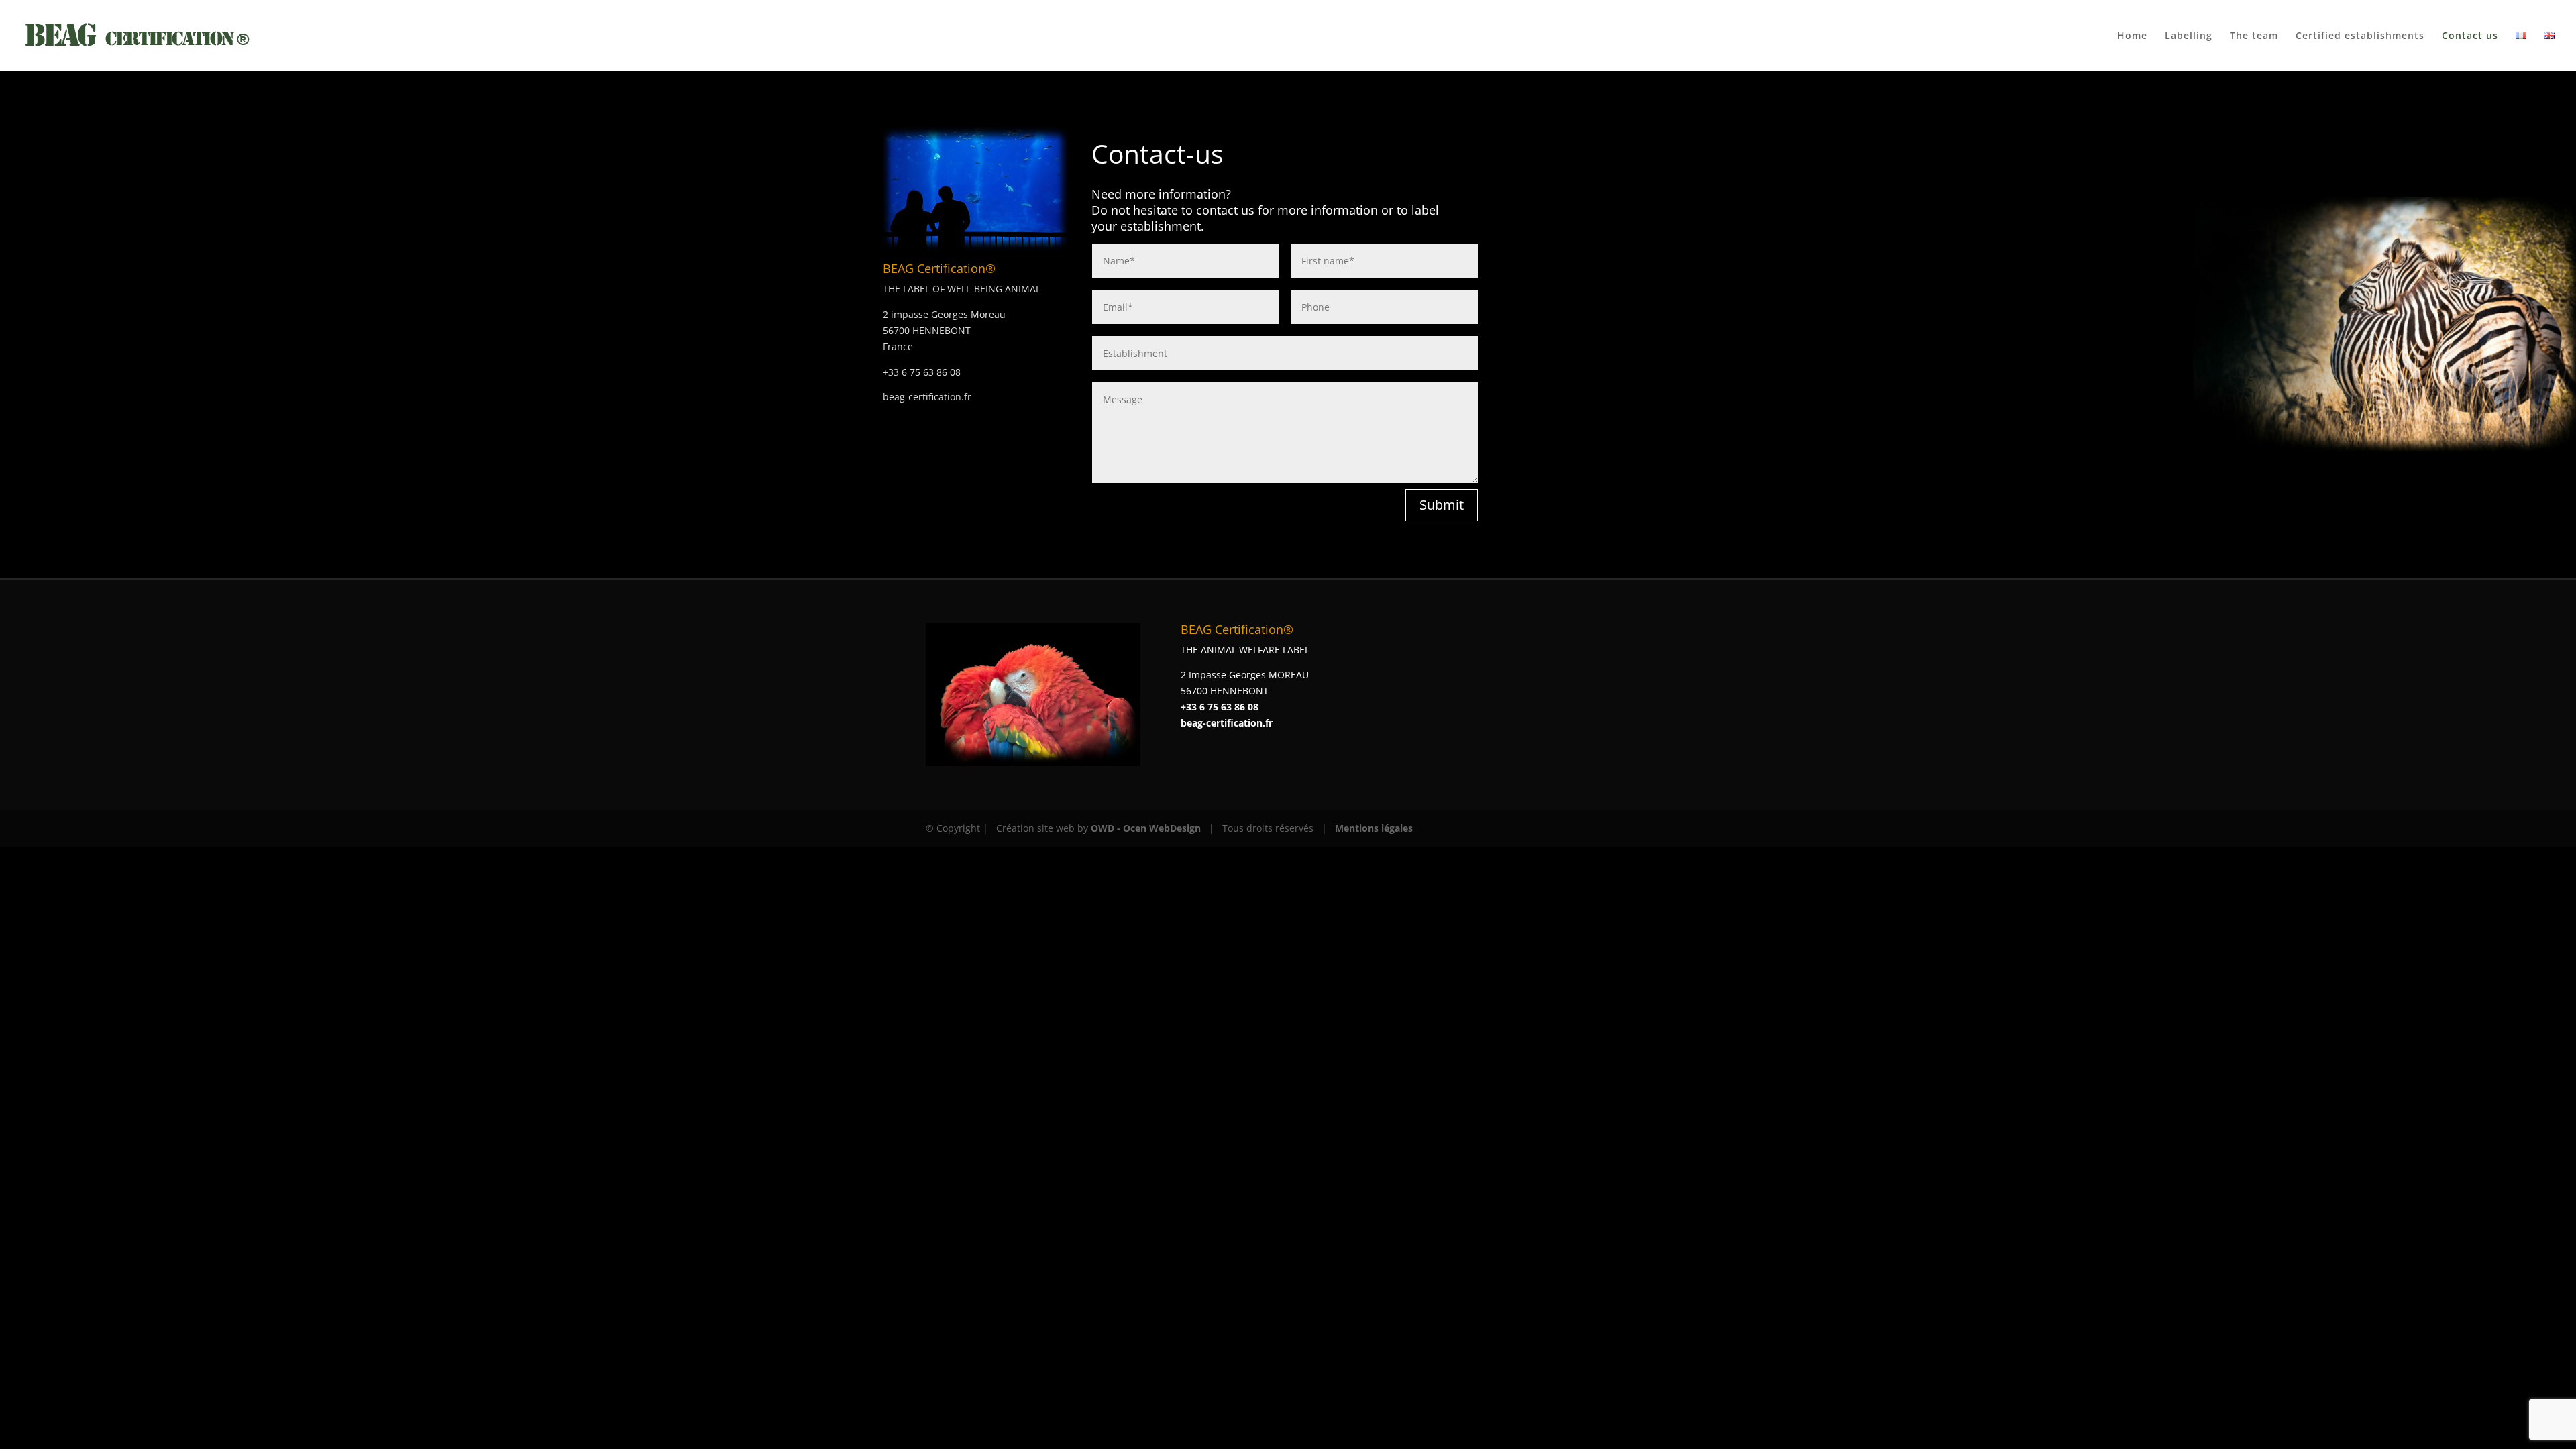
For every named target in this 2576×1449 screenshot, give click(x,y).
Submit (1442, 505)
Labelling (2189, 36)
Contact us (2470, 36)
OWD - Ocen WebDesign (1146, 828)
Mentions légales (1374, 828)
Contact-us (1158, 153)
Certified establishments (2360, 36)
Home (2132, 36)
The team (2254, 36)
